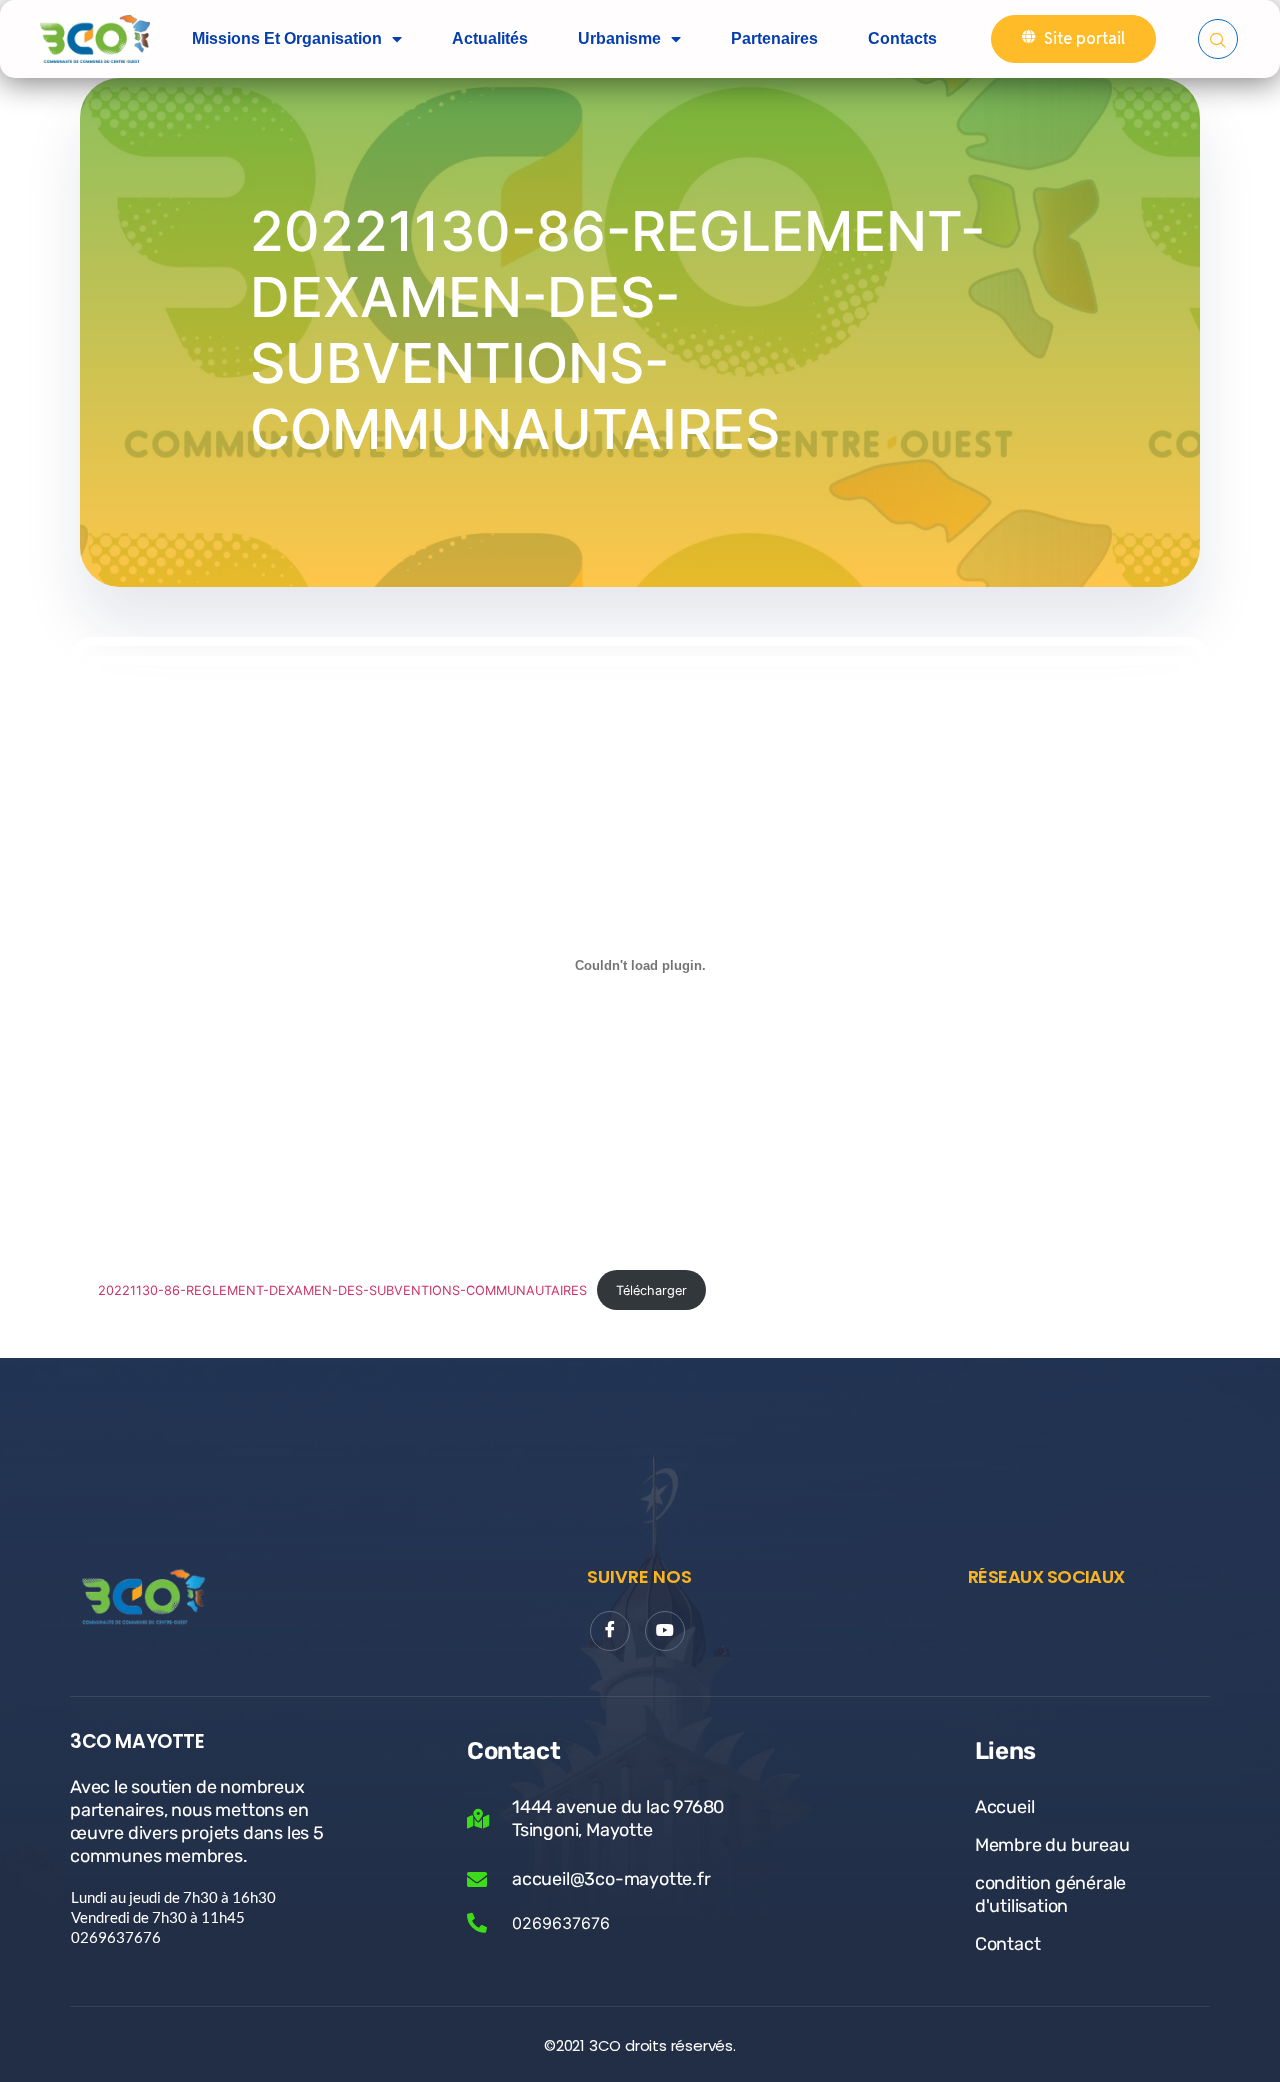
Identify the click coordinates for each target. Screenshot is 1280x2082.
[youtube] (665, 1631)
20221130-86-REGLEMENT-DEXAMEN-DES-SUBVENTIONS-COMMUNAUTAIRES (342, 1290)
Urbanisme (619, 38)
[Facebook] (610, 1631)
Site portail (1084, 38)
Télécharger (651, 1290)
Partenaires (774, 38)
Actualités (490, 38)
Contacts (902, 38)
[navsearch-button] (1218, 39)
